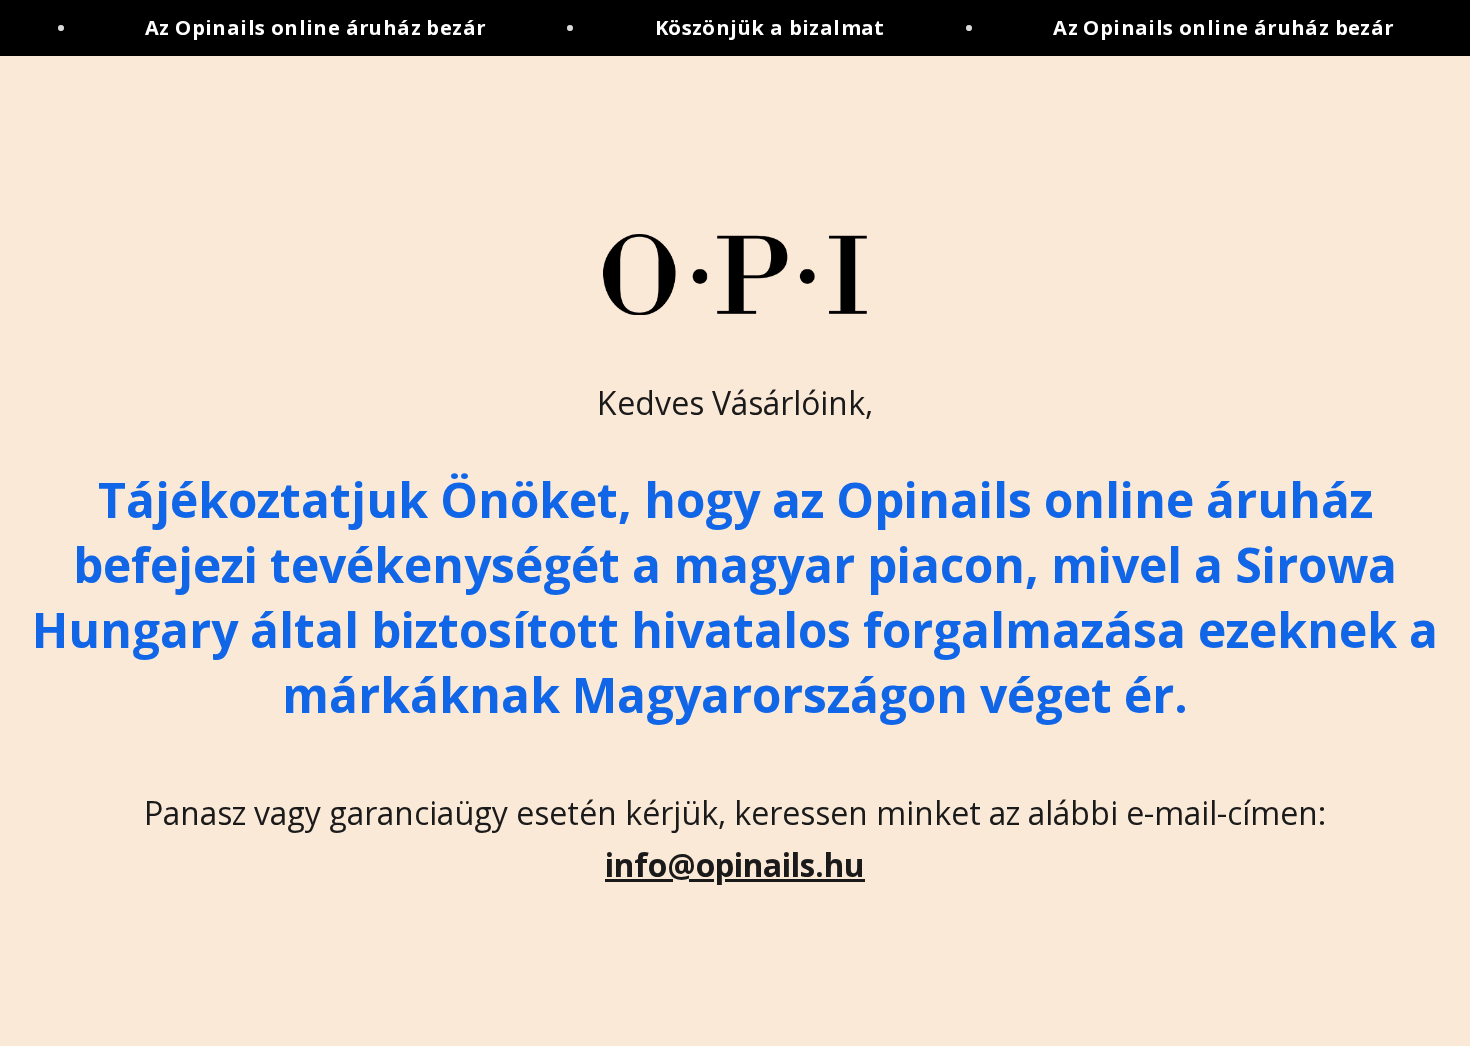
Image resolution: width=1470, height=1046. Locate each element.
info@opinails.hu (735, 864)
